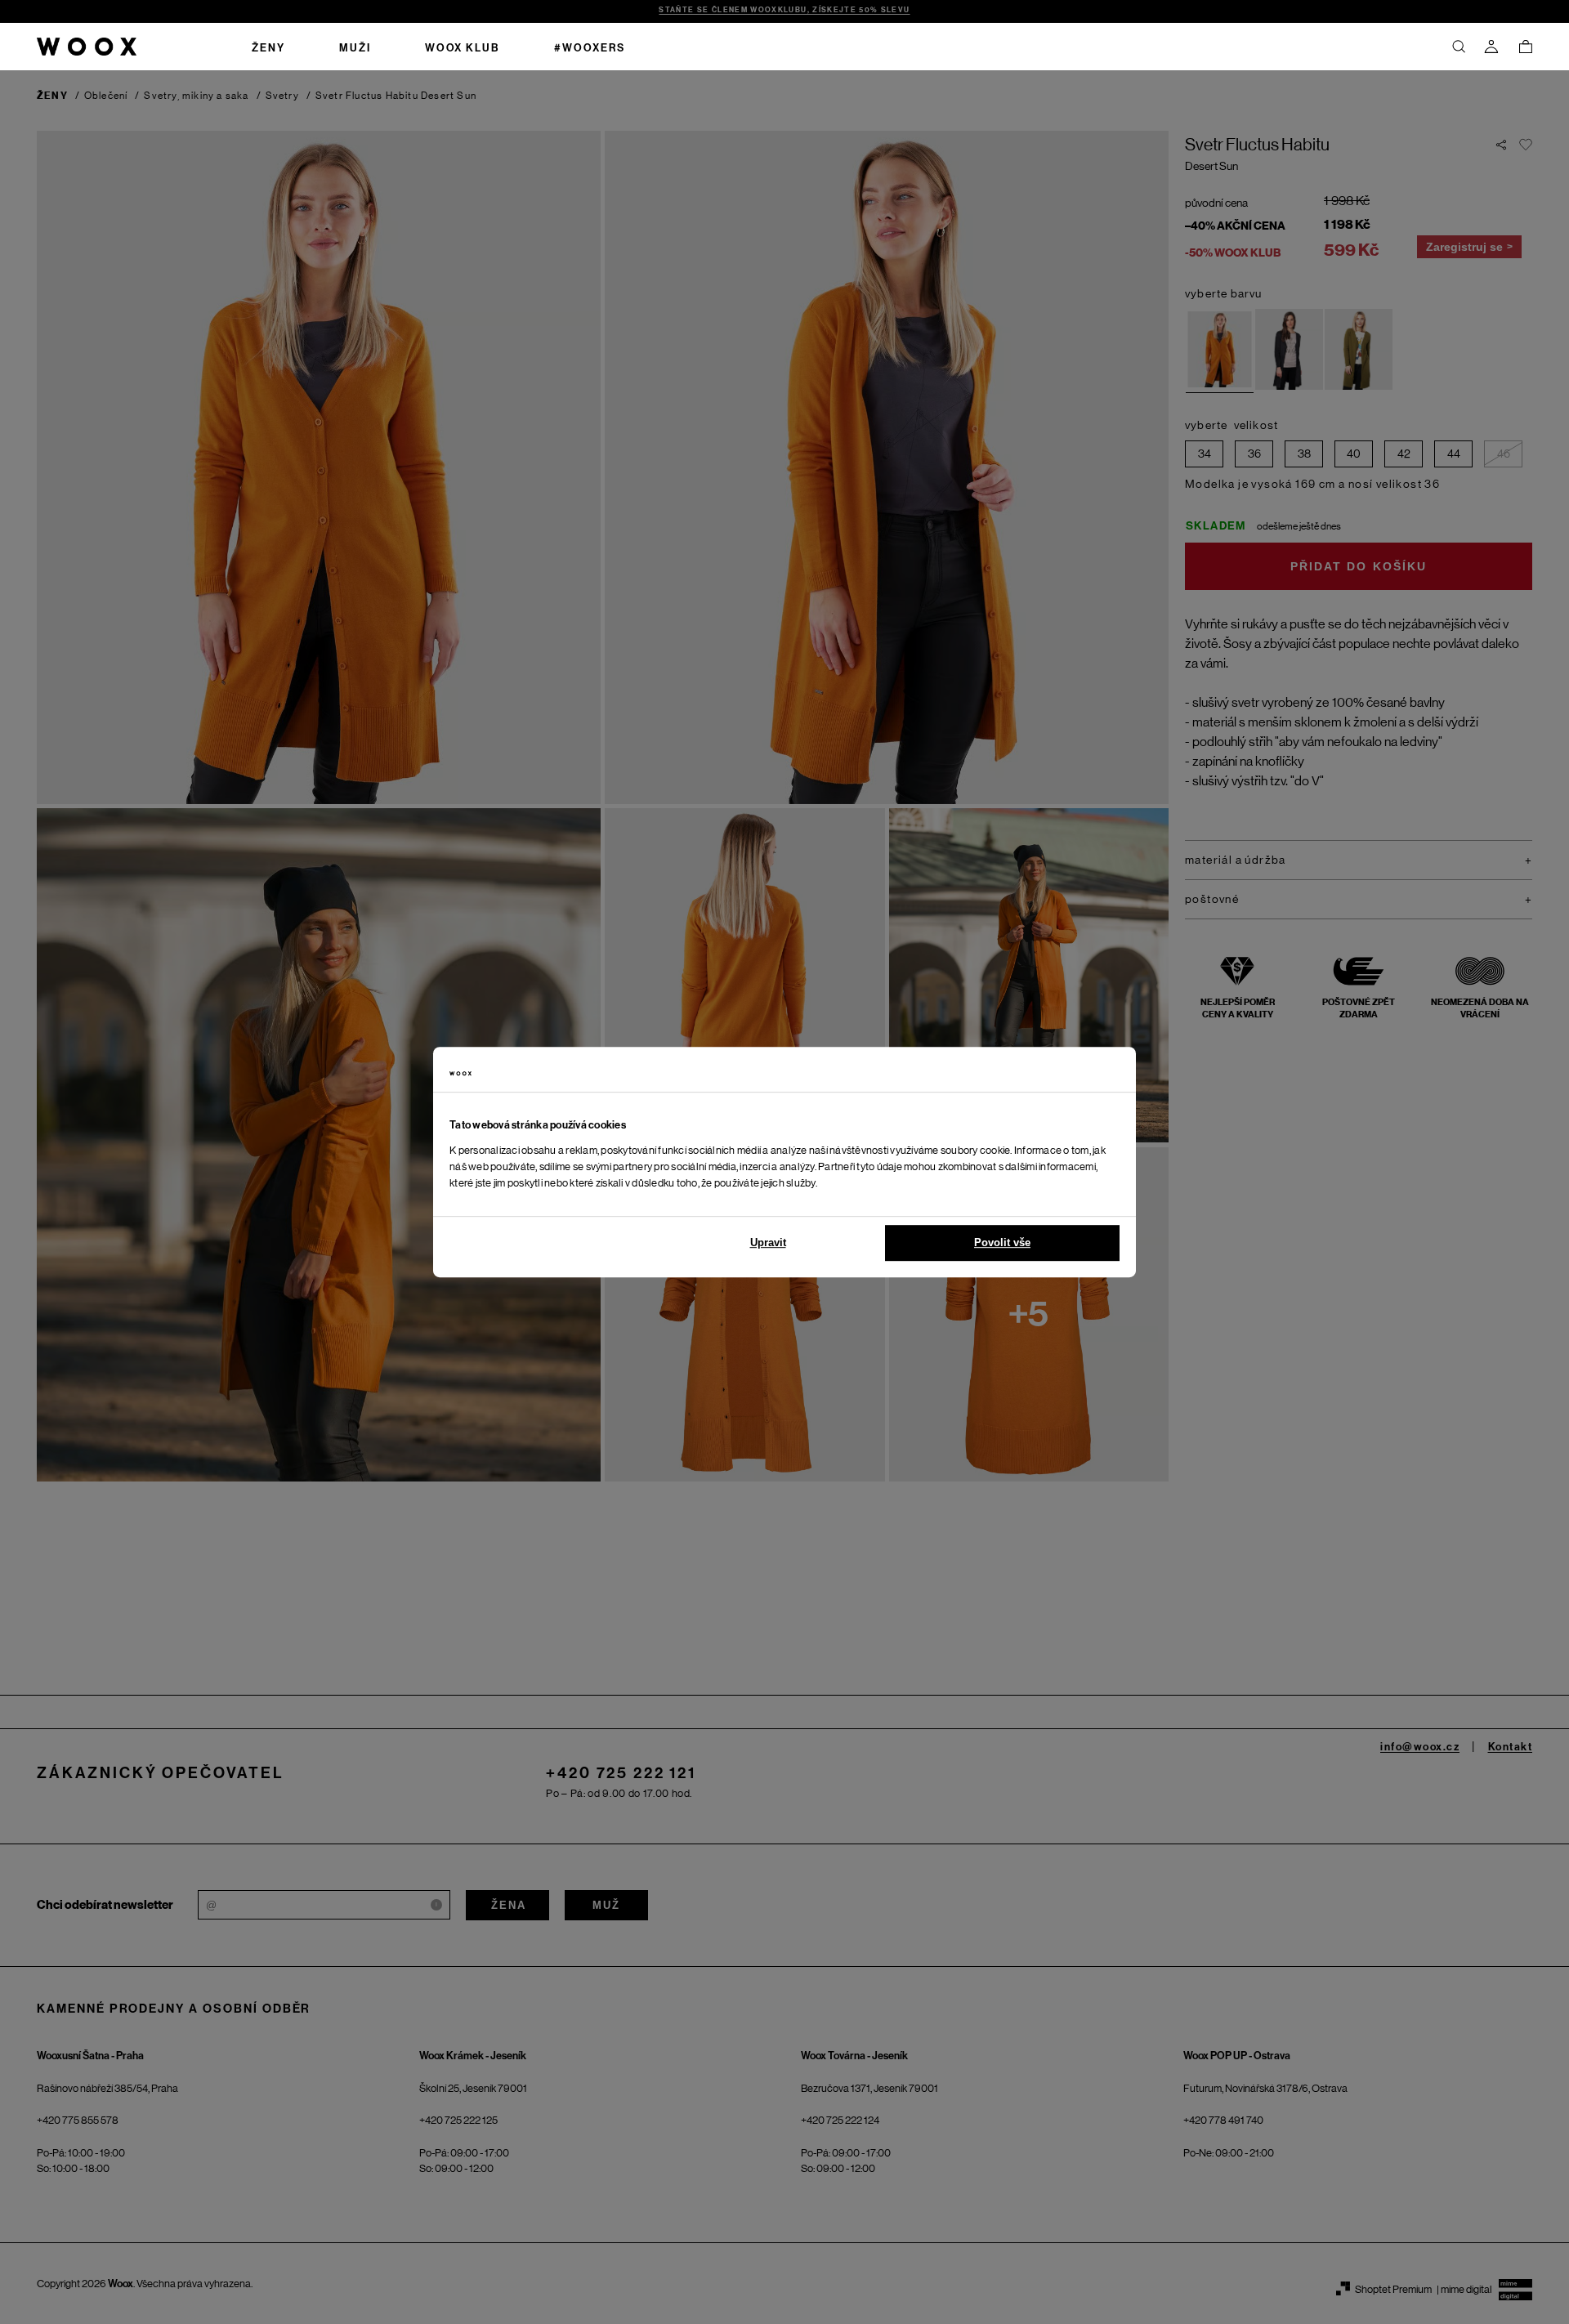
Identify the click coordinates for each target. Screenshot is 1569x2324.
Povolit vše (1002, 1242)
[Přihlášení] (1491, 47)
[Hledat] (1459, 47)
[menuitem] (268, 47)
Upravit (768, 1242)
